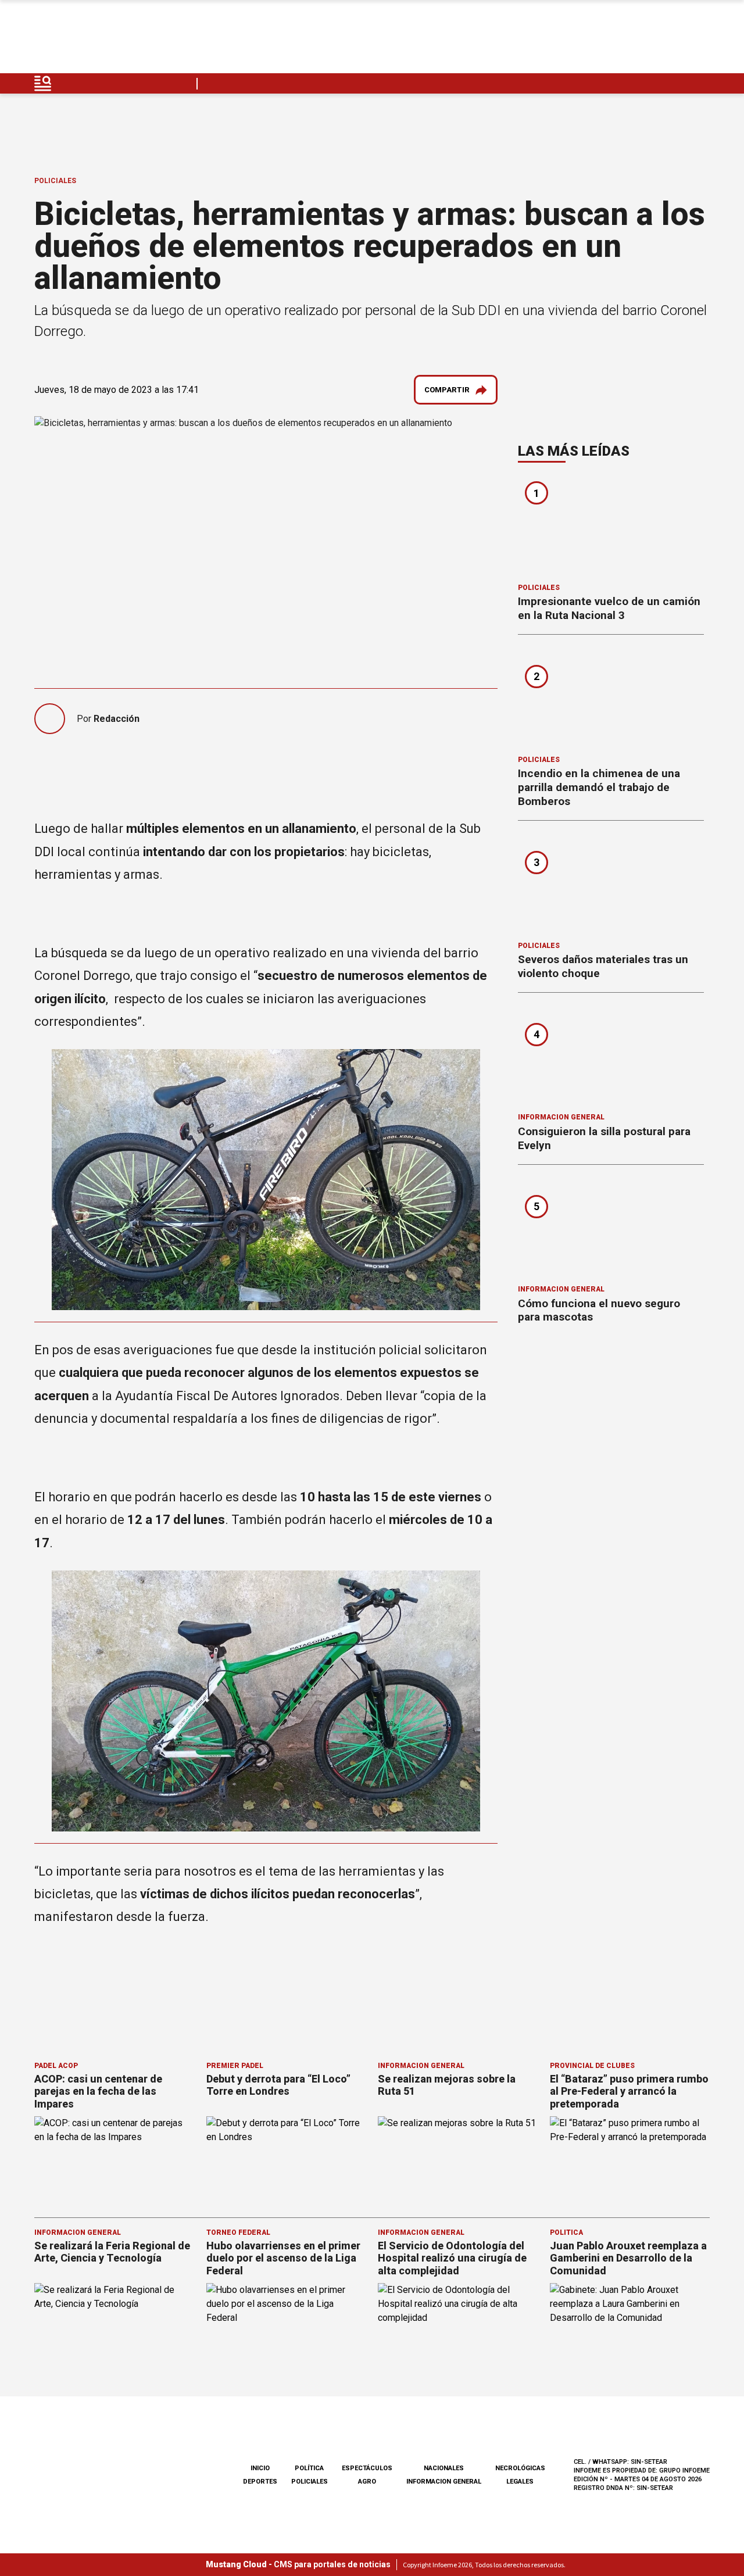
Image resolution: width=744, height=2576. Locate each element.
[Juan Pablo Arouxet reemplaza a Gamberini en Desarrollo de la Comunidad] (630, 2328)
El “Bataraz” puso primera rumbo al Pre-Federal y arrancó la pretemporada (629, 2091)
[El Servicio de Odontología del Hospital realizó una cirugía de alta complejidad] (458, 2328)
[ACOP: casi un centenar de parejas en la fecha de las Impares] (115, 2161)
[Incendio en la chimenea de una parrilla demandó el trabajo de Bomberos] (611, 699)
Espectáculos (367, 2468)
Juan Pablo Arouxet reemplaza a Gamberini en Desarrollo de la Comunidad (628, 2258)
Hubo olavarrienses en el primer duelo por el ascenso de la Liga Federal (283, 2258)
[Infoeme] (108, 40)
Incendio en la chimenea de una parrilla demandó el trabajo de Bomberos (599, 787)
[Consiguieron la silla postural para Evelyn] (611, 1057)
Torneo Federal (238, 2232)
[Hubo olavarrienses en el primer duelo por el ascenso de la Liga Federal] (287, 2328)
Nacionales (444, 2468)
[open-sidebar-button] (43, 83)
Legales (520, 2482)
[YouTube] (673, 40)
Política (566, 2232)
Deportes (260, 2482)
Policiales (55, 181)
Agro (367, 2482)
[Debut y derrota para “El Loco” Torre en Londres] (287, 2161)
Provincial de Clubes (592, 2066)
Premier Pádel (235, 2066)
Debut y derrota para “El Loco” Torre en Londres (278, 2085)
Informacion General (561, 1117)
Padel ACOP (56, 2066)
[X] (700, 40)
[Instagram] (646, 40)
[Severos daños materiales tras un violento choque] (611, 885)
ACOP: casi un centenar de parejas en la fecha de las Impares (98, 2091)
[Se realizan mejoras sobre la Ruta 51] (458, 2161)
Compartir (447, 390)
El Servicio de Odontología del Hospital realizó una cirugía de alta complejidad (452, 2258)
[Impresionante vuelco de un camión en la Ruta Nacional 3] (611, 527)
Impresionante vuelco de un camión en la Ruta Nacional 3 (609, 608)
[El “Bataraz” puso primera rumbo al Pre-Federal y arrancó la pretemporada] (630, 2161)
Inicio (260, 2468)
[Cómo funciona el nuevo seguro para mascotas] (611, 1229)
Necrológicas (520, 2468)
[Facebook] (618, 40)
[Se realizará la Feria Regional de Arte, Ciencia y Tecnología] (115, 2328)
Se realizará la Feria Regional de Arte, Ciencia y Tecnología (112, 2252)
